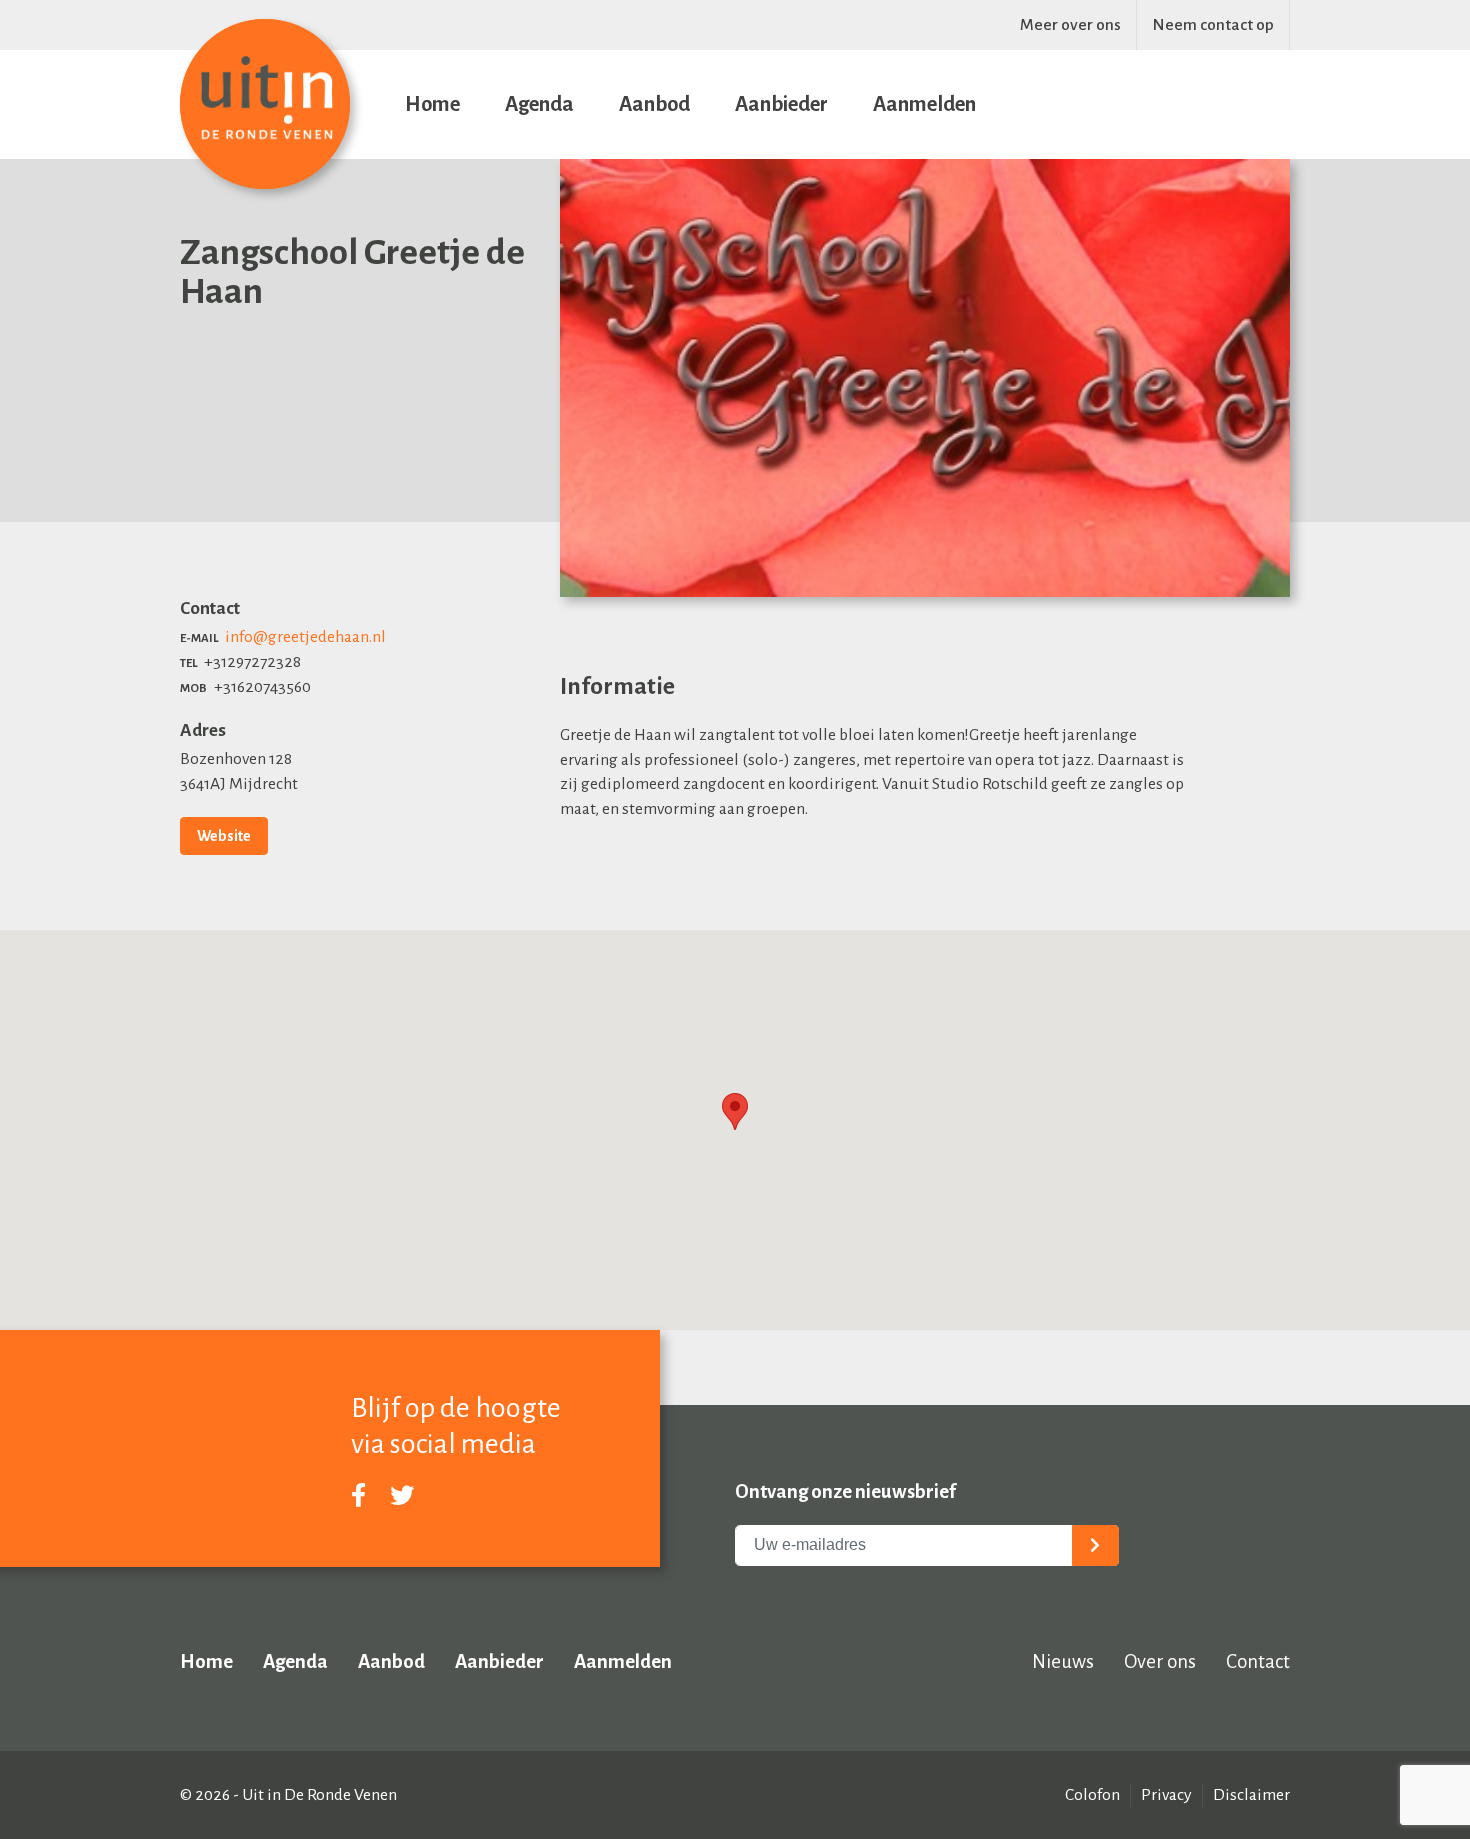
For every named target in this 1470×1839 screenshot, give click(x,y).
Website (224, 836)
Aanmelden (924, 104)
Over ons (1160, 1661)
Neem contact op (1213, 25)
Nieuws (1063, 1661)
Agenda (539, 104)
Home (432, 104)
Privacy (1166, 1795)
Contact (1258, 1661)
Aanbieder (781, 104)
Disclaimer (1251, 1795)
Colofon (1092, 1795)
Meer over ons (1070, 25)
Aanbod (654, 104)
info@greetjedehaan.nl (305, 637)
